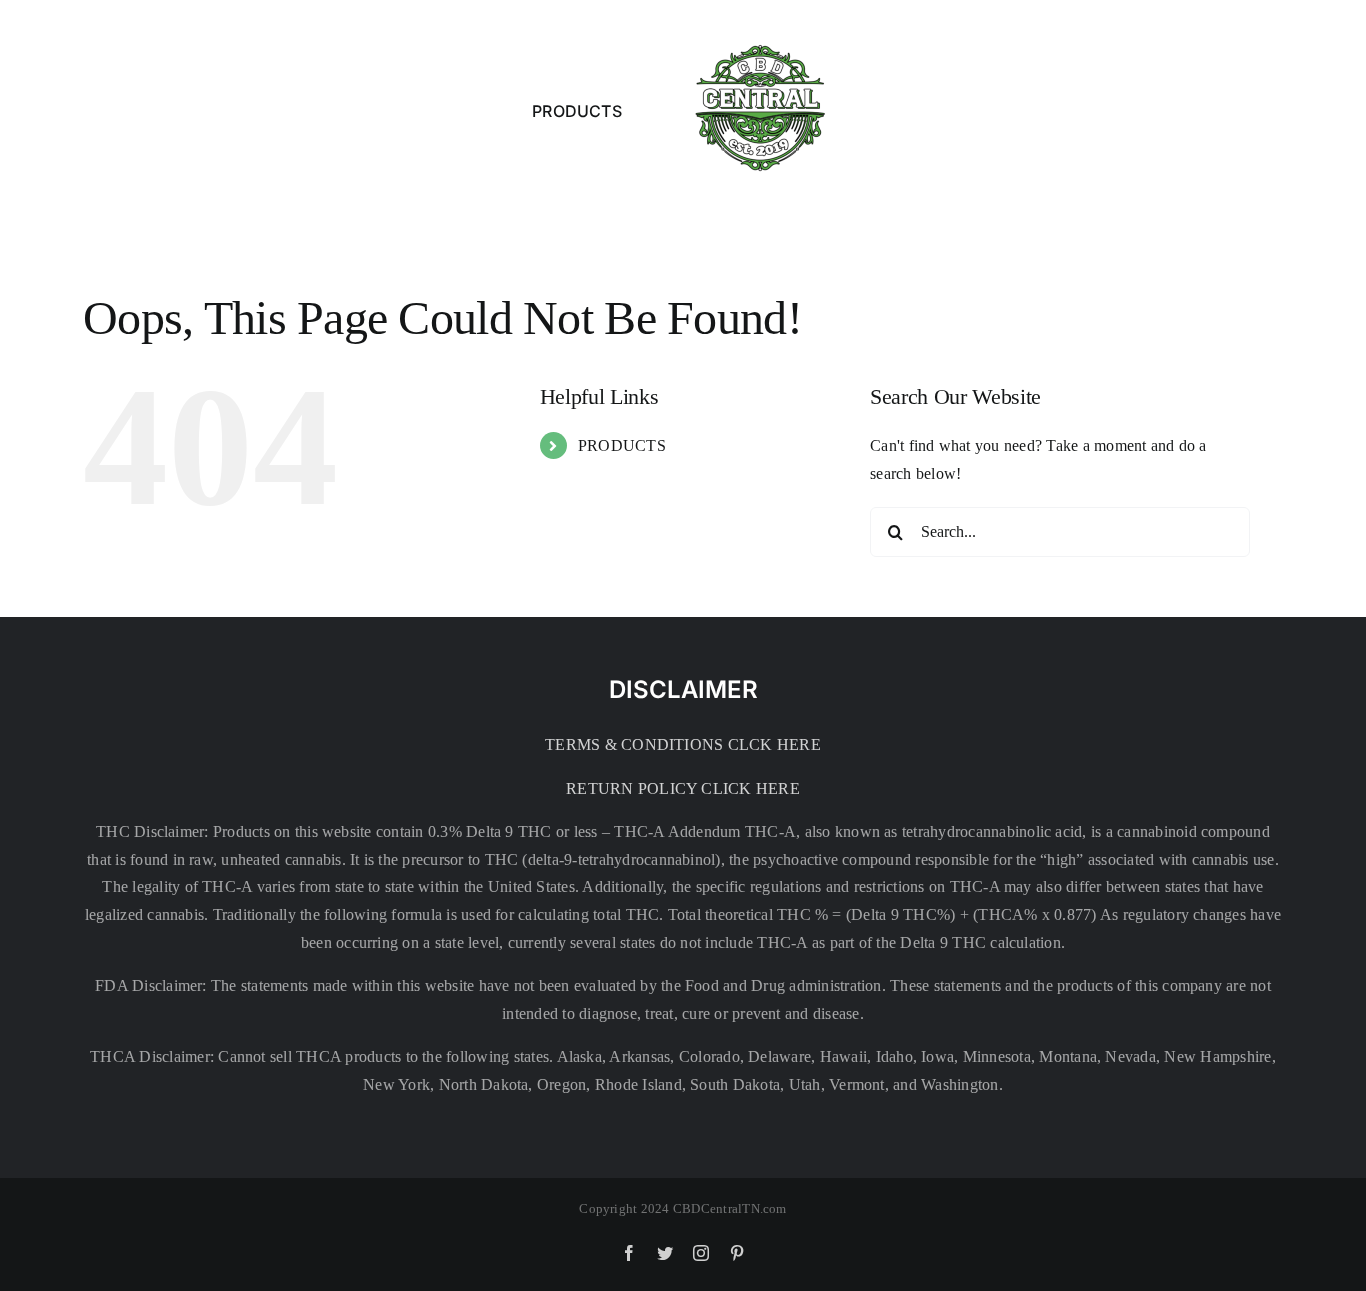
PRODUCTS (622, 445)
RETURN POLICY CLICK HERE (683, 788)
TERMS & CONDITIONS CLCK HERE (683, 744)
